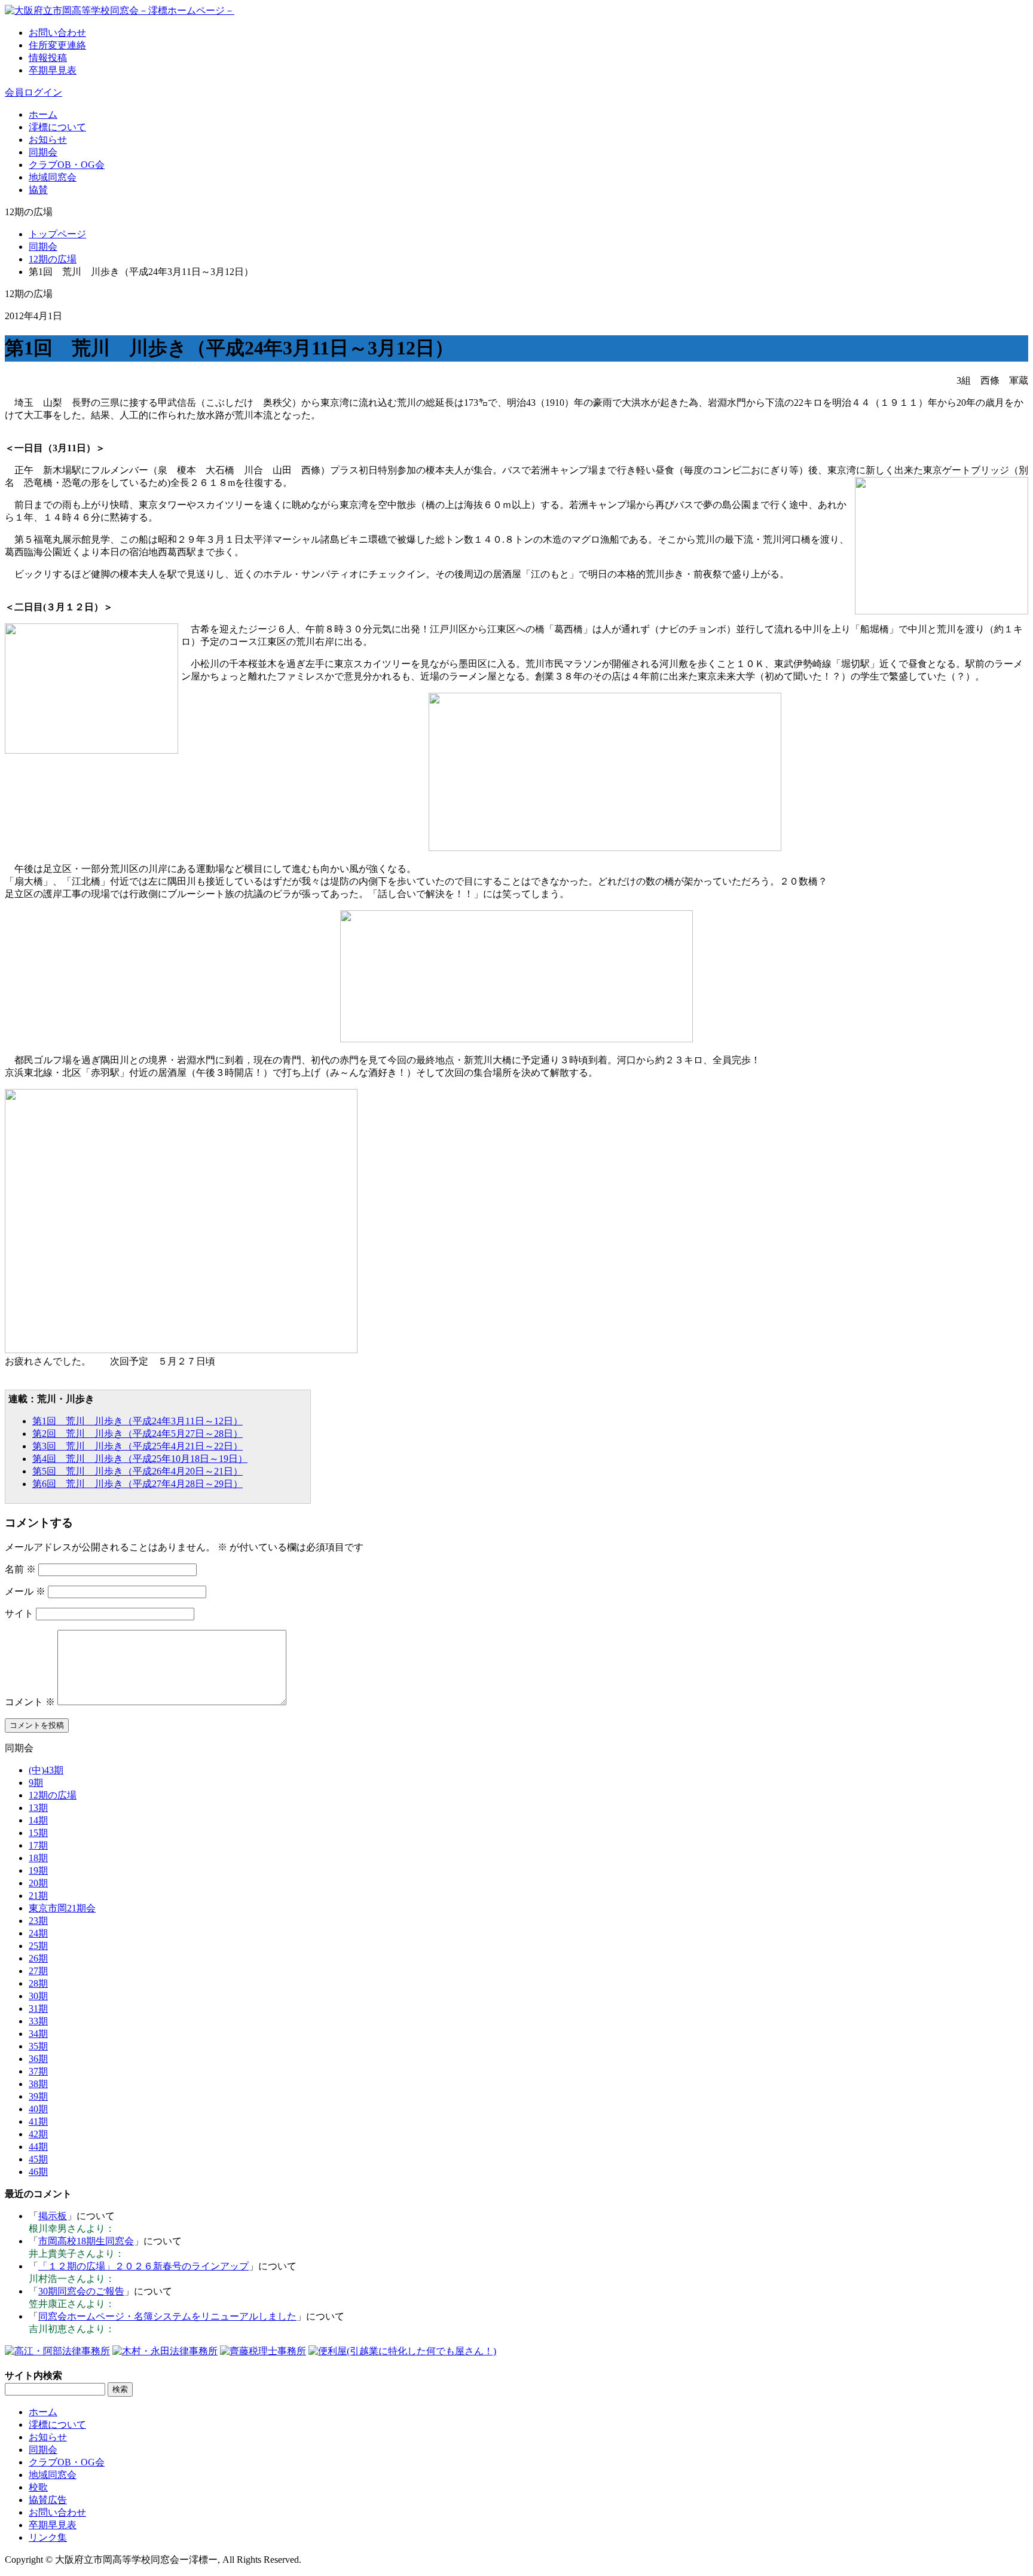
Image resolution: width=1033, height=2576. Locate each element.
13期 (38, 1808)
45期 (38, 2159)
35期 (38, 2046)
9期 (36, 1783)
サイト (19, 1613)
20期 (38, 1883)
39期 (38, 2096)
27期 (38, 1971)
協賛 (38, 190)
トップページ (57, 234)
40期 (38, 2109)
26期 (38, 1958)
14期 (38, 1820)
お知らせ (48, 140)
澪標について (57, 127)
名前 (20, 1569)
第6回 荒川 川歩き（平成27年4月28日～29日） (137, 1484)
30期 (38, 1996)
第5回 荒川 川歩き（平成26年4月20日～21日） (137, 1471)
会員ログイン (33, 92)
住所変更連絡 (57, 45)
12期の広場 (53, 259)
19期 (38, 1870)
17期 (38, 1845)
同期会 (43, 152)
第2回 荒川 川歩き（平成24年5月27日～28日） (137, 1434)
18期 (38, 1858)
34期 (38, 2034)
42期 (38, 2134)
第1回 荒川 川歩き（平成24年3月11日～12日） (137, 1421)
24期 (38, 1933)
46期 (38, 2172)
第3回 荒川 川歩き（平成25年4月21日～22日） (137, 1446)
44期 (38, 2147)
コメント (30, 1702)
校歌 (38, 2487)
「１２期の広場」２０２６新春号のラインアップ (143, 2266)
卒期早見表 (53, 70)
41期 (38, 2121)
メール (25, 1591)
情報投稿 (48, 58)
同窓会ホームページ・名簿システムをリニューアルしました (167, 2316)
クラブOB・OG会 (67, 165)
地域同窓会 (53, 177)
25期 (38, 1946)
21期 (38, 1896)
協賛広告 (48, 2500)
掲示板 (53, 2216)
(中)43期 (46, 1770)
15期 (38, 1833)
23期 (38, 1921)
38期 (38, 2084)
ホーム (43, 114)
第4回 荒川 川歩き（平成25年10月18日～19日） (140, 1459)
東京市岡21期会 (62, 1908)
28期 (38, 1983)
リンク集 (48, 2537)
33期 (38, 2021)
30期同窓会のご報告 (81, 2291)
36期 (38, 2059)
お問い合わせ (57, 33)
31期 (38, 2009)
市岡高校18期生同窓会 (86, 2241)
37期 (38, 2071)
